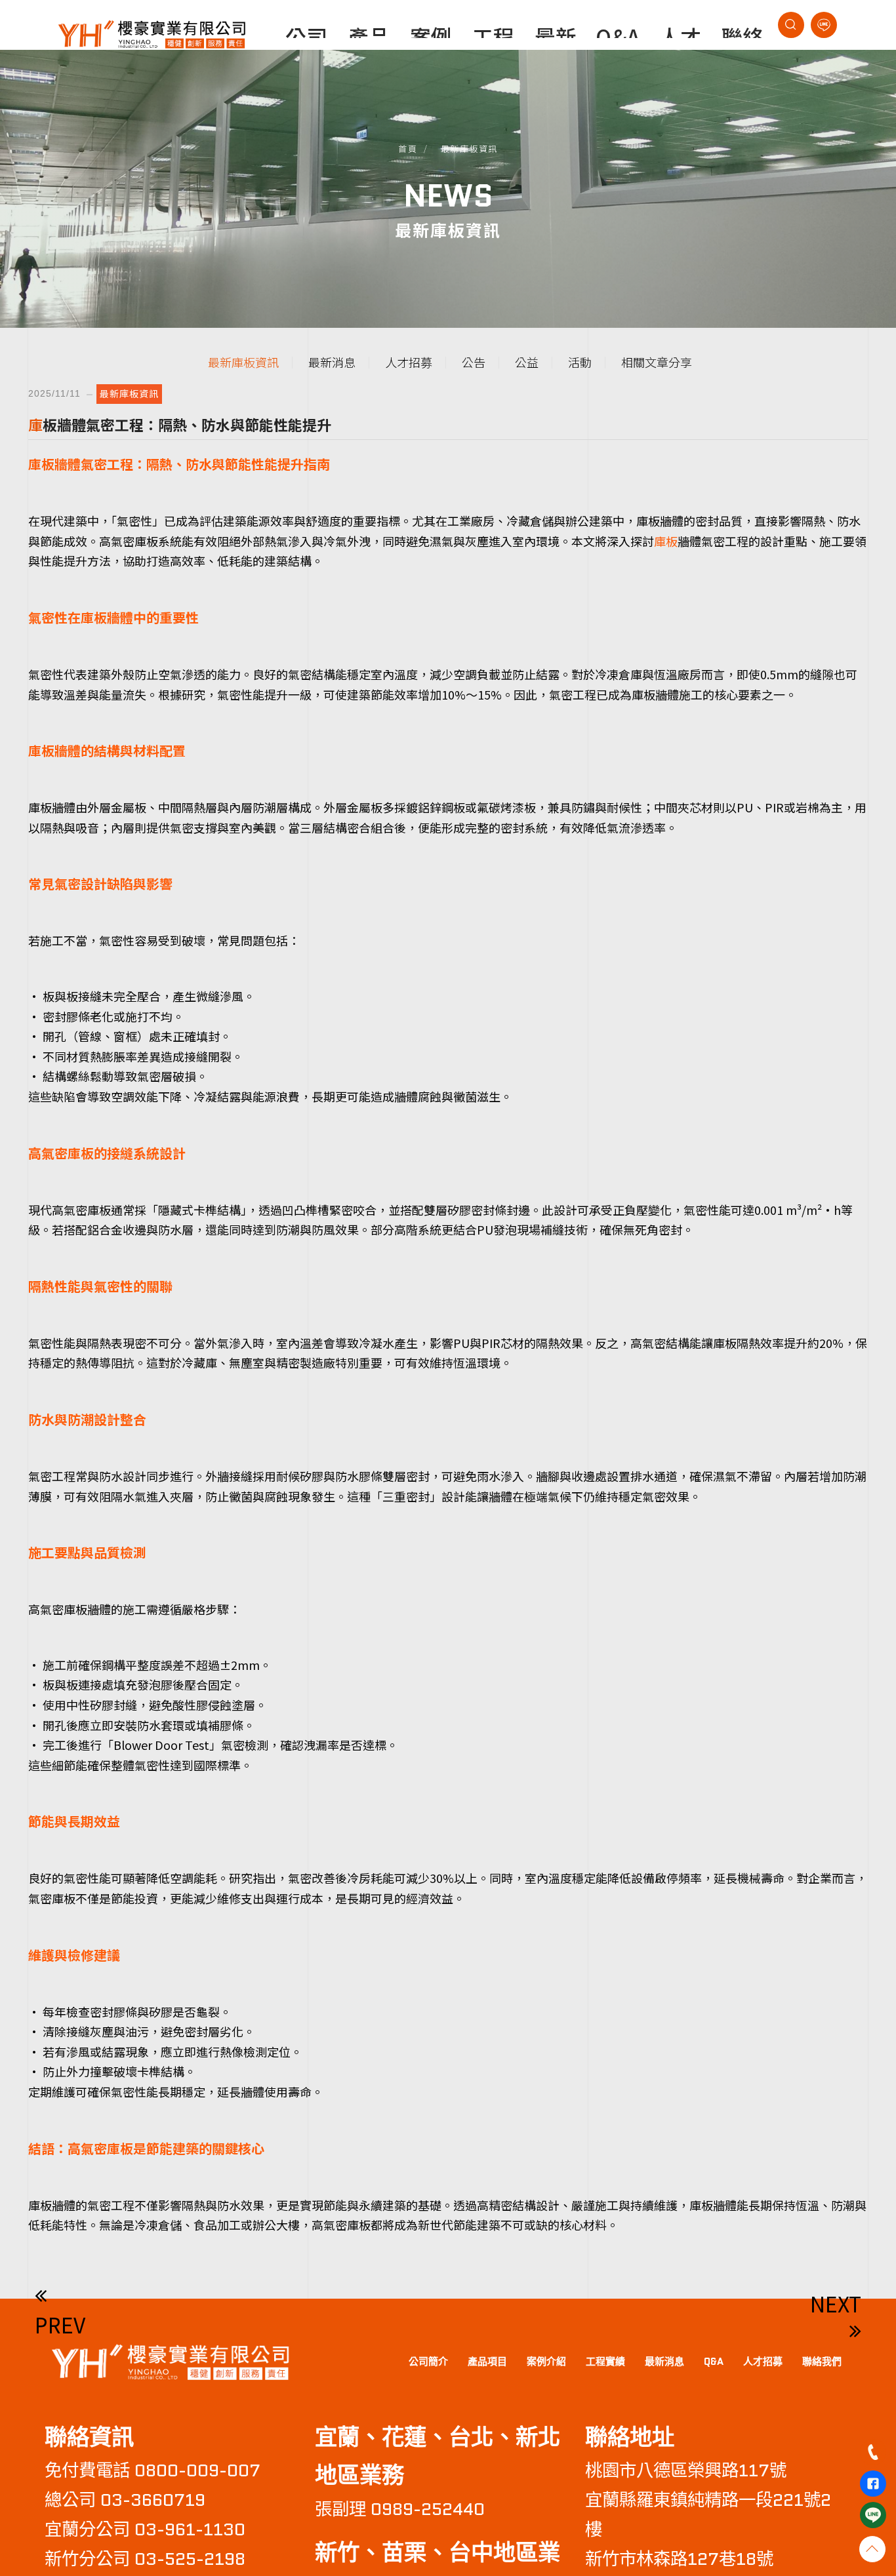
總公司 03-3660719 (125, 2500)
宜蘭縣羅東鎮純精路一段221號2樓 (708, 2515)
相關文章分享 (657, 362)
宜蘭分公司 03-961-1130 (145, 2529)
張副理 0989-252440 (400, 2509)
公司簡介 (428, 2362)
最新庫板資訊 (469, 149)
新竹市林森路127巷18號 (679, 2559)
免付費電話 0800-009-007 (153, 2470)
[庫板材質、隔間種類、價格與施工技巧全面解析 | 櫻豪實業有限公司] (169, 2360)
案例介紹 (546, 2362)
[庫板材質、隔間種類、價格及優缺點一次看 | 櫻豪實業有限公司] (151, 32)
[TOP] (872, 2549)
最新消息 (332, 362)
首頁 (408, 149)
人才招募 (409, 362)
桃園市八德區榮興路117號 (686, 2470)
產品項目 (487, 2362)
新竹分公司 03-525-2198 (145, 2559)
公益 (527, 362)
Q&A (714, 2362)
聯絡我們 (822, 2362)
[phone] (873, 2452)
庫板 (666, 541)
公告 (474, 362)
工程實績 (605, 2362)
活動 (580, 362)
